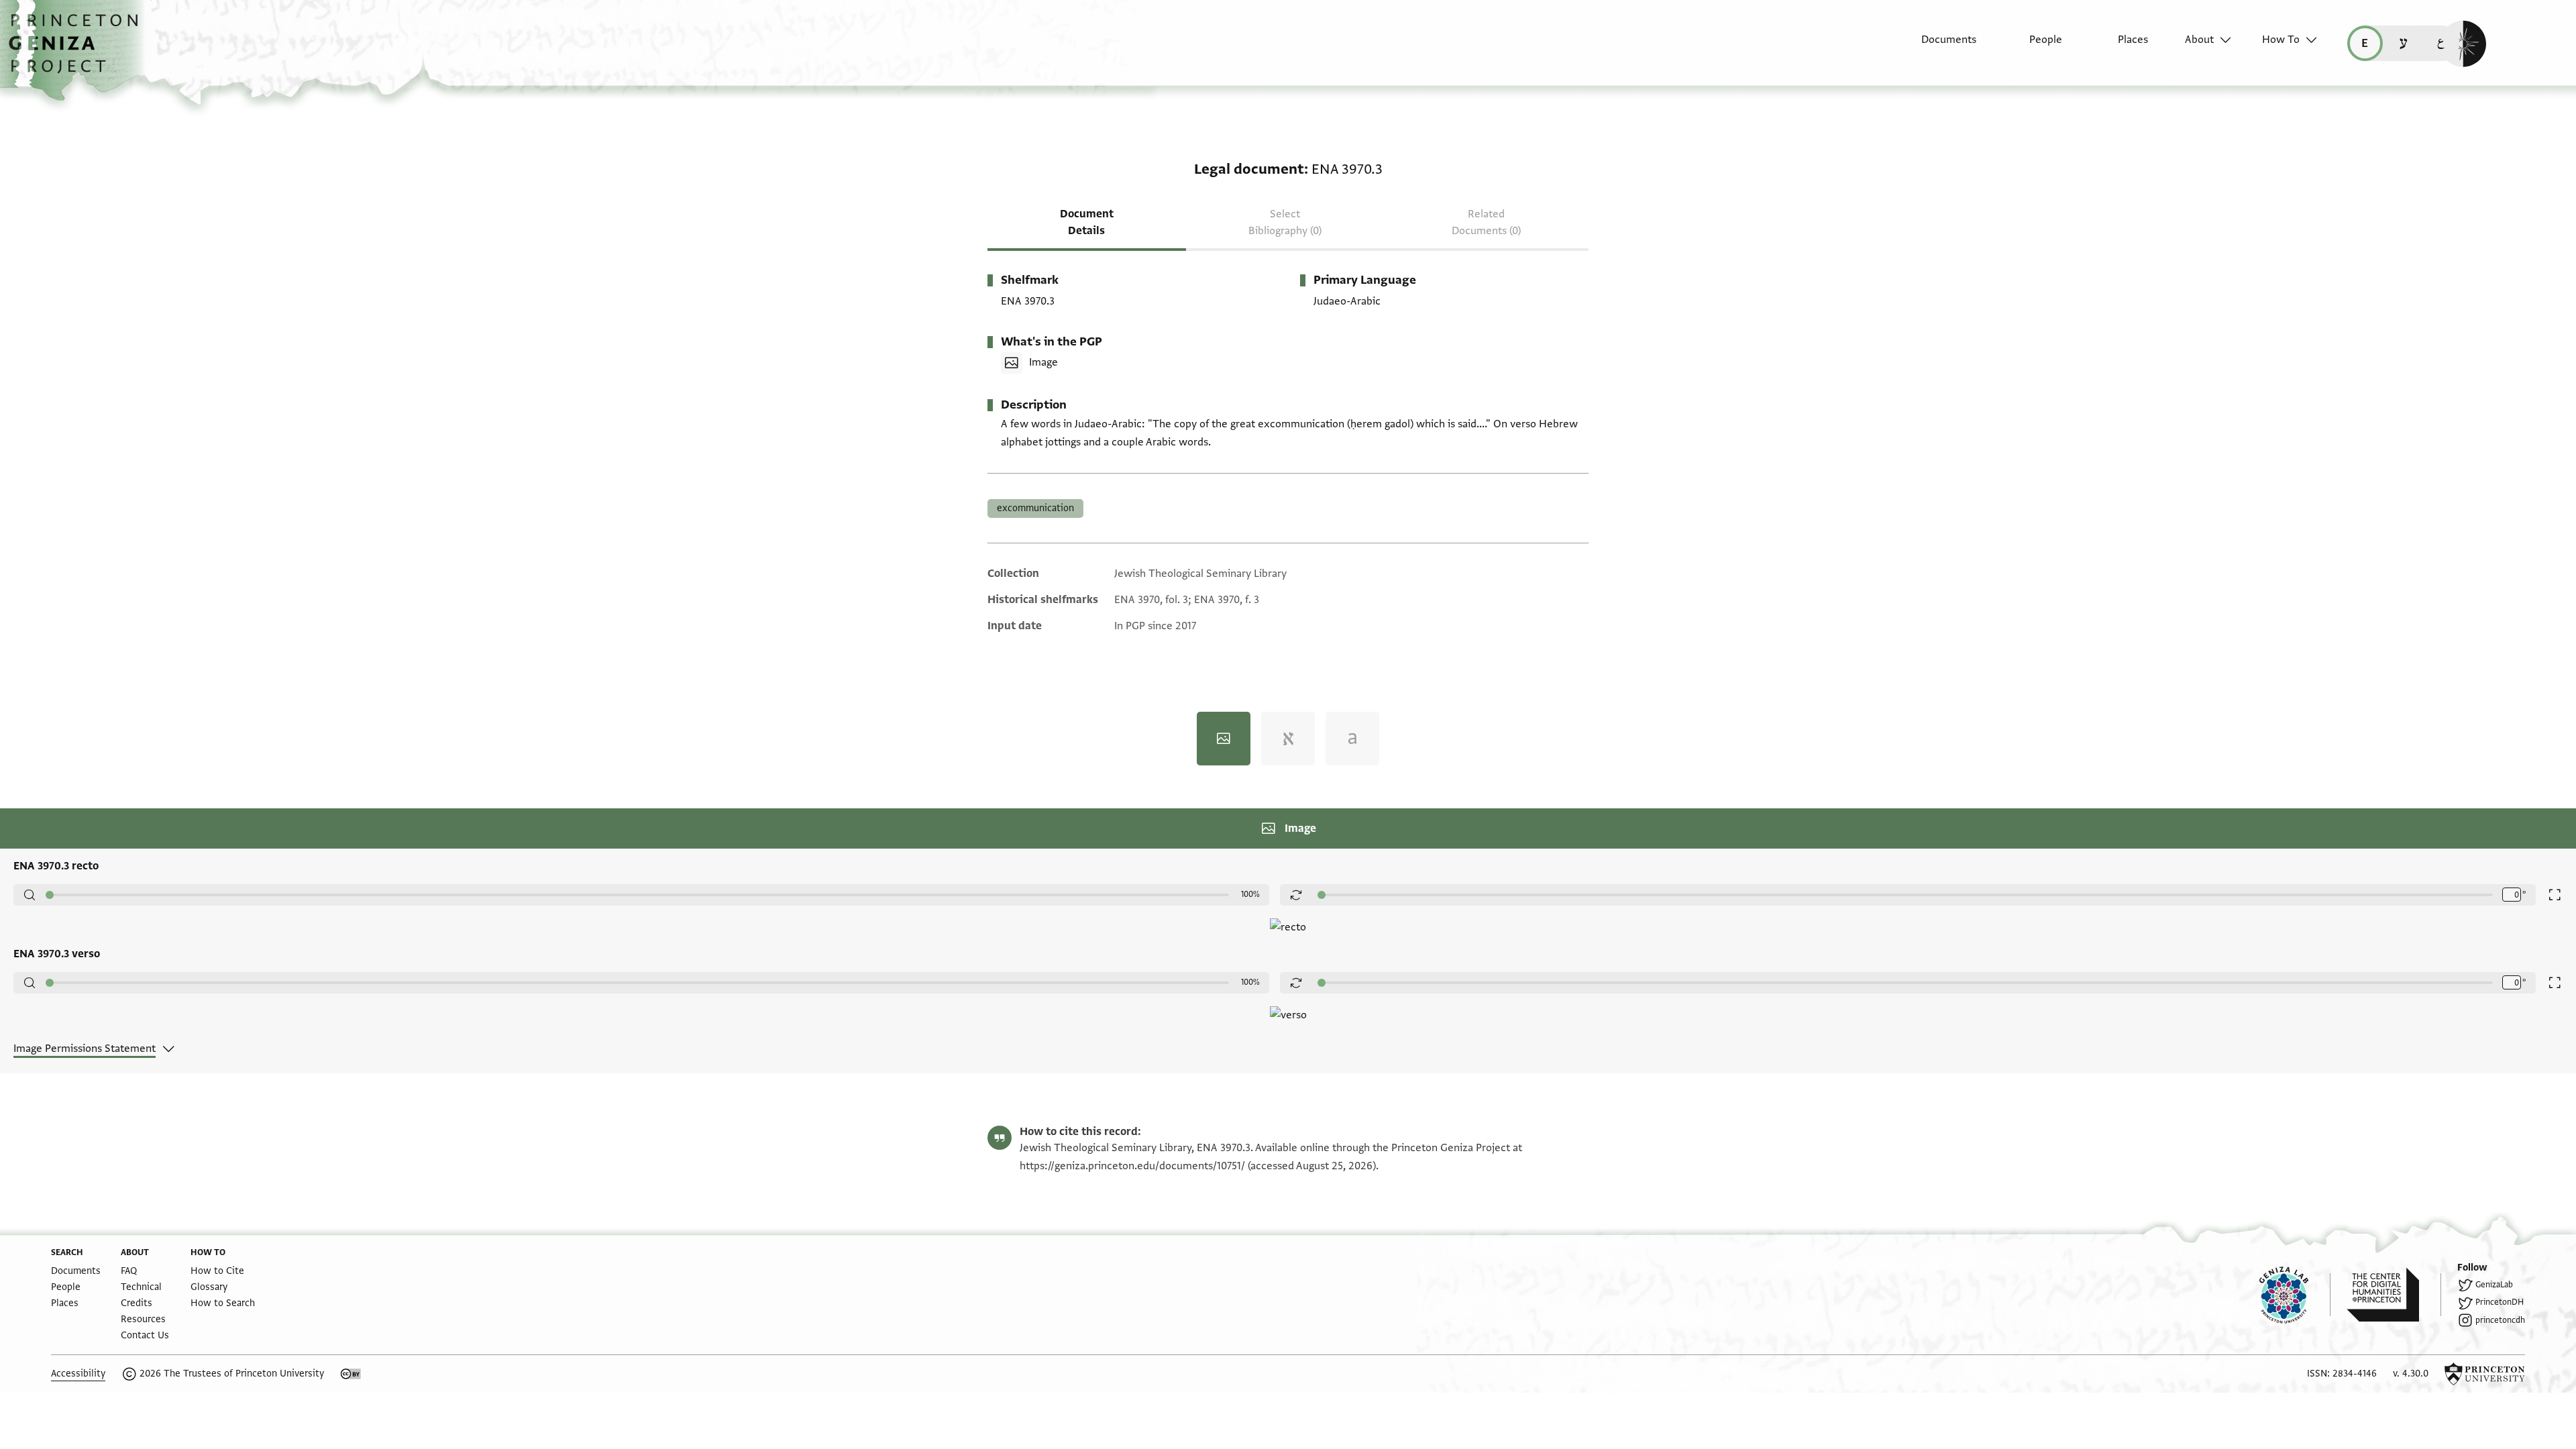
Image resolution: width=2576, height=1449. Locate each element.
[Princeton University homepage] (2485, 1374)
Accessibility (78, 1374)
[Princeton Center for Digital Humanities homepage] (2394, 1295)
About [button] (2199, 40)
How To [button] (2281, 40)
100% (1250, 894)
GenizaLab (2494, 1285)
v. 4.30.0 (2411, 1374)
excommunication (1035, 508)
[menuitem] (1937, 46)
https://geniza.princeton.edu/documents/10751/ (1132, 1166)
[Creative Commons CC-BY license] (351, 1374)
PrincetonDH (2500, 1302)
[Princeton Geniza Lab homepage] (2295, 1295)
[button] (78, 50)
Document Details (1087, 222)
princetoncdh (2500, 1320)
